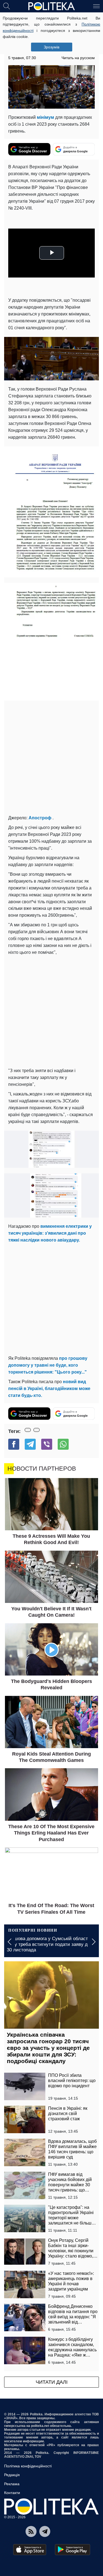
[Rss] (31, 2531)
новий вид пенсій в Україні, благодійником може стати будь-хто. (49, 1389)
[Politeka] (52, 6)
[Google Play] (73, 2550)
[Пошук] (7, 6)
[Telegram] (30, 1444)
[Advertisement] (51, 758)
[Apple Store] (30, 2550)
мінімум (45, 117)
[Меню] (96, 6)
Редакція (12, 2475)
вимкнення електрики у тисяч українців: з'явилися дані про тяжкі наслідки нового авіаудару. (50, 1233)
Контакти (12, 2493)
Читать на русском (78, 58)
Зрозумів (51, 47)
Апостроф (40, 818)
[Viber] (47, 1444)
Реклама (12, 2484)
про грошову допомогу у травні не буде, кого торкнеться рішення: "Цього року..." (48, 1365)
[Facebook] (14, 1444)
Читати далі (52, 2382)
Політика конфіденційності (28, 2466)
